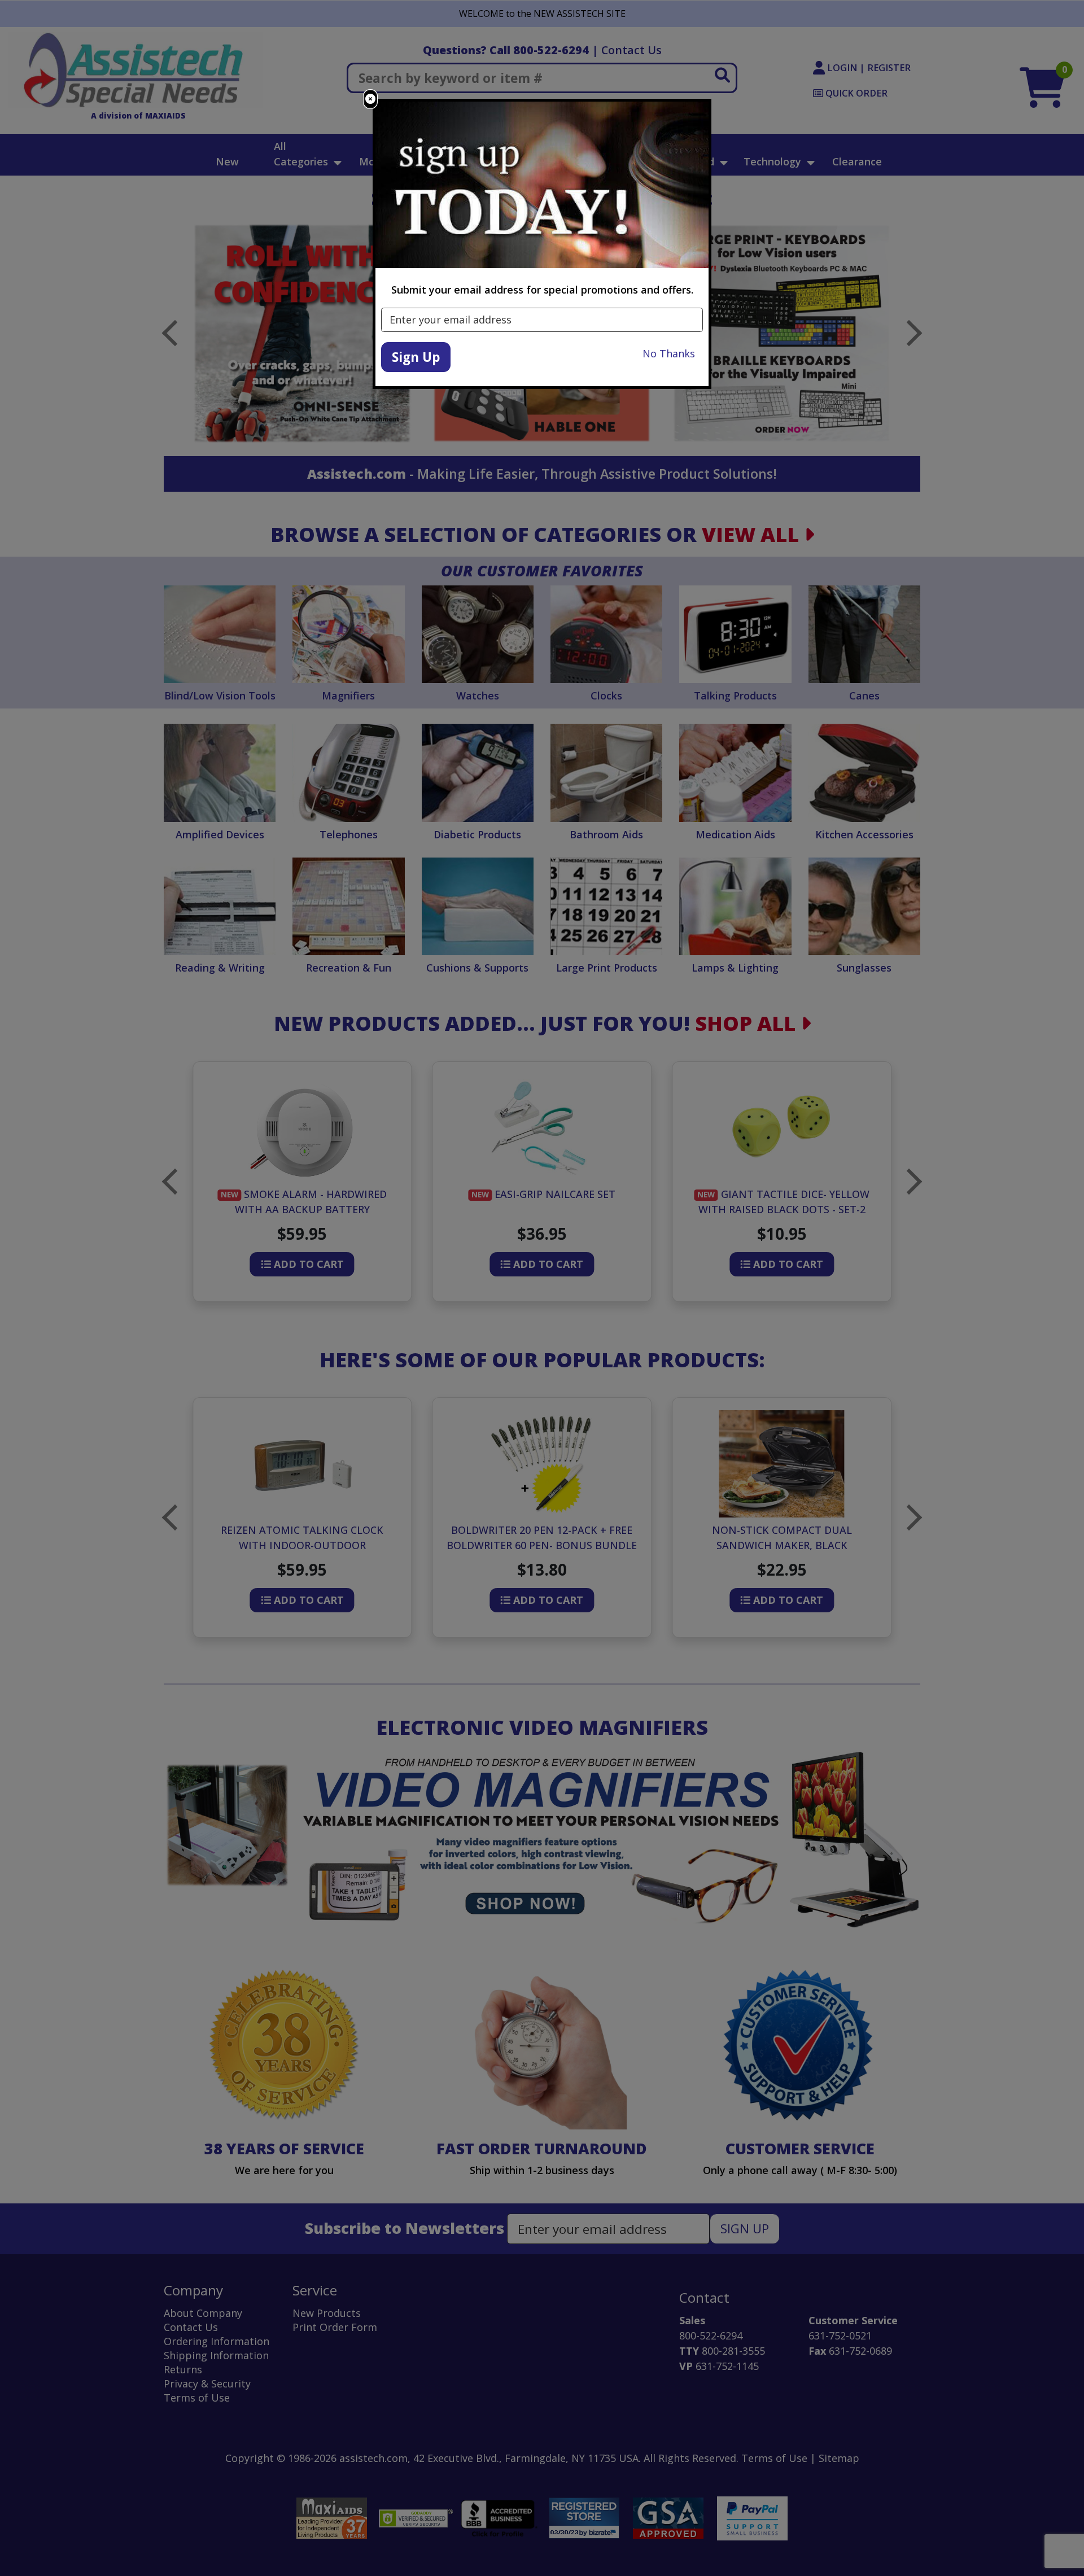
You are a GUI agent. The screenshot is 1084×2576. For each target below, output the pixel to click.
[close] (370, 99)
